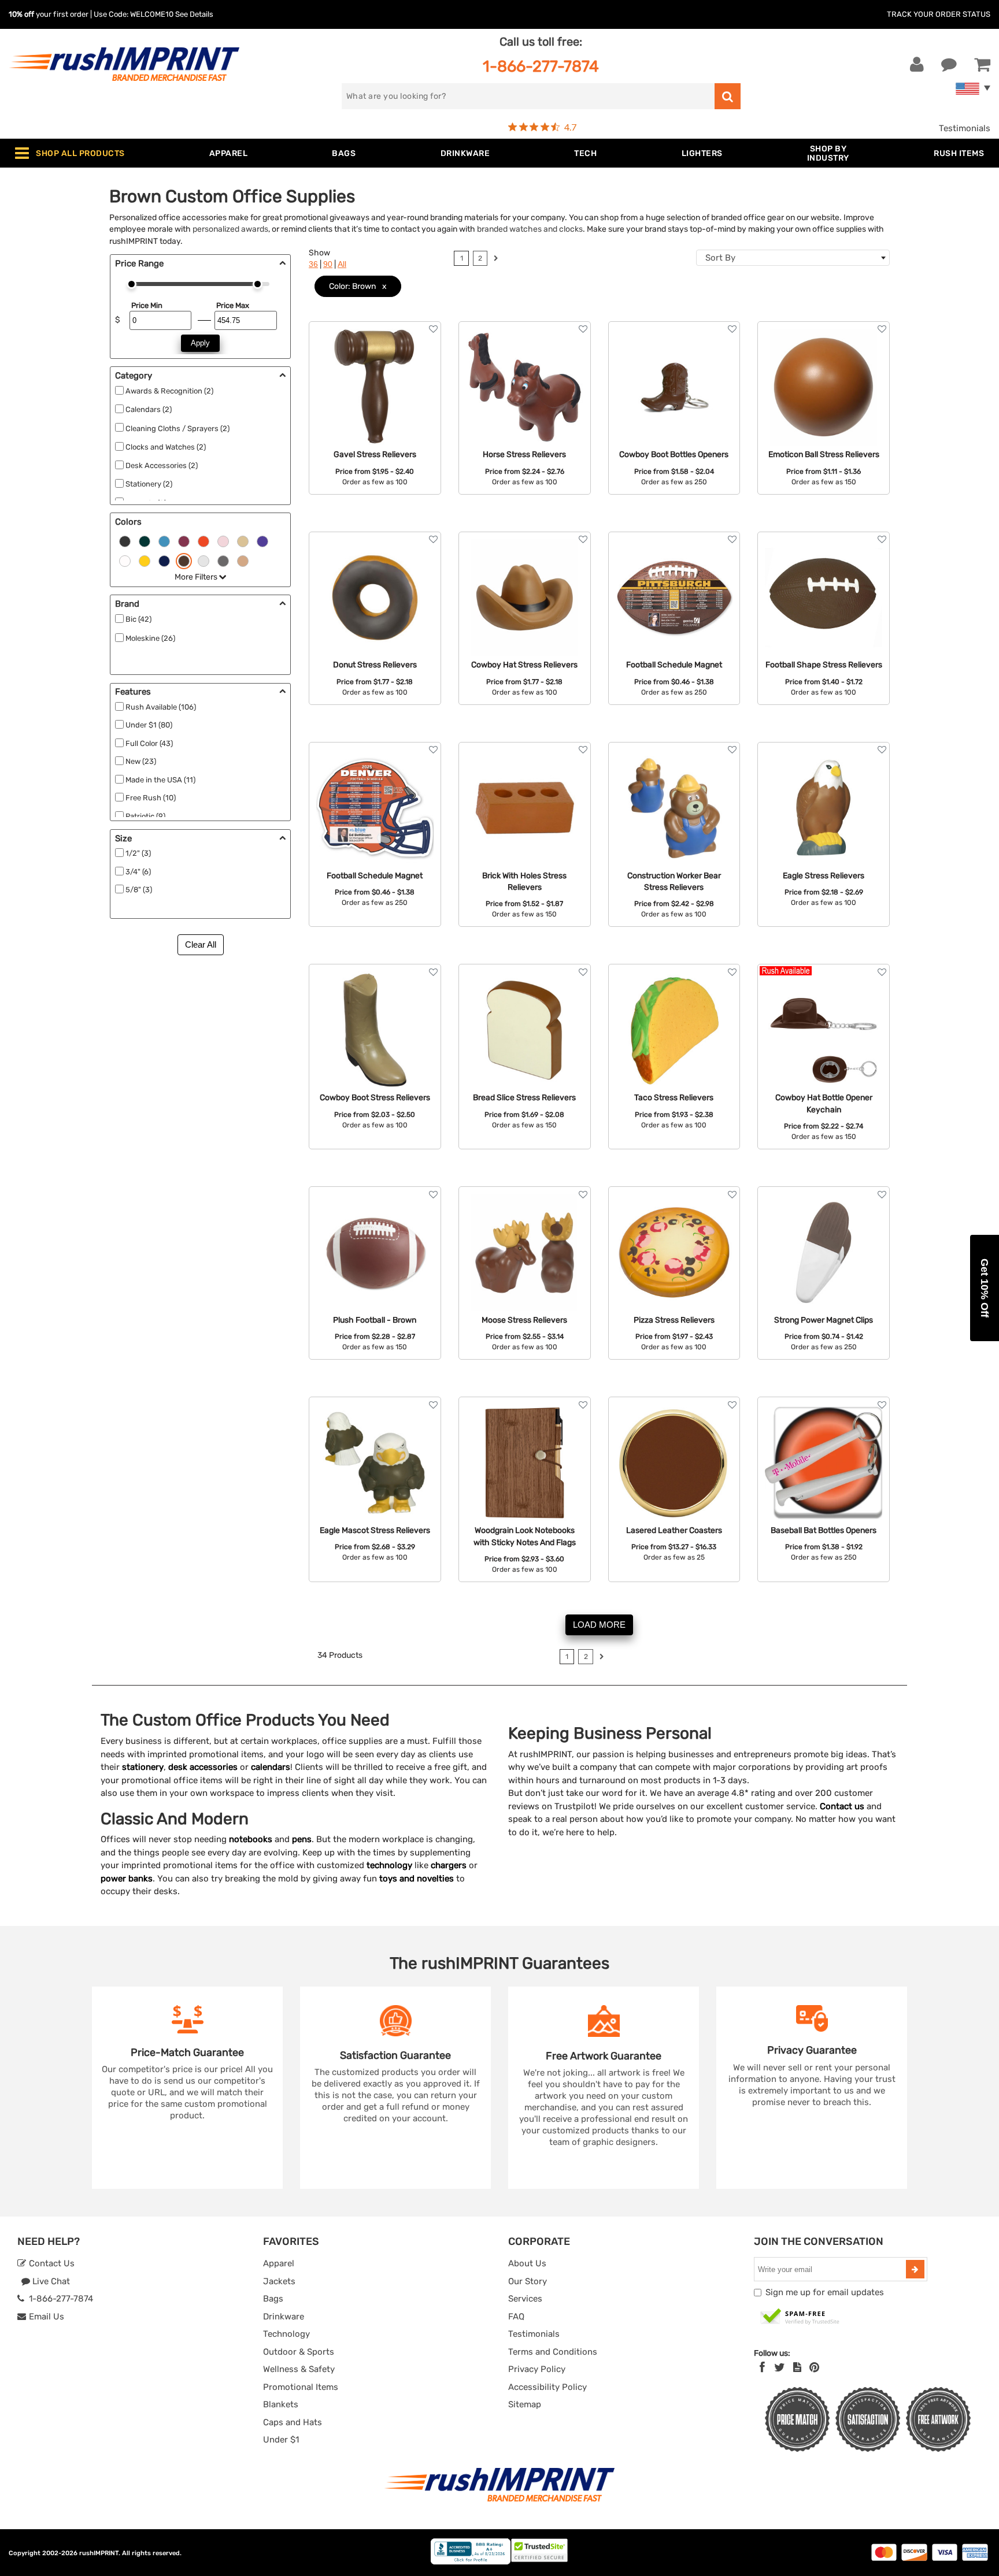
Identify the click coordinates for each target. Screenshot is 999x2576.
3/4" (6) (138, 872)
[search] (728, 96)
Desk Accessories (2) (162, 465)
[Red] (184, 540)
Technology (286, 2334)
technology (389, 1865)
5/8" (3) (139, 890)
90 (328, 264)
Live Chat (50, 2281)
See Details (194, 14)
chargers (449, 1865)
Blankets (281, 2404)
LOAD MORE (599, 1625)
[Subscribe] (915, 2269)
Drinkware (284, 2317)
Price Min (147, 305)
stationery (143, 1767)
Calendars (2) (149, 409)
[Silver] (203, 560)
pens (302, 1839)
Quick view (375, 375)
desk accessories (203, 1767)
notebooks (251, 1839)
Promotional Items (301, 2387)
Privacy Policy (537, 2369)
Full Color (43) (149, 743)
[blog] (797, 2367)
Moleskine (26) (150, 638)
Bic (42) (138, 619)
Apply (200, 343)
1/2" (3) (138, 853)
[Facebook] (762, 2367)
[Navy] (164, 560)
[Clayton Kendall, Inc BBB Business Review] (471, 2562)
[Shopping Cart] (982, 65)
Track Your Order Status (939, 14)
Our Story (528, 2281)
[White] (125, 560)
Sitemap (525, 2404)
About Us (527, 2263)
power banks (127, 1879)
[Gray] (223, 560)
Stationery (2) (149, 484)
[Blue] (164, 540)
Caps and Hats (293, 2422)
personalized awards (230, 229)
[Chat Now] (949, 65)
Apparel (279, 2263)
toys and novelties (417, 1879)
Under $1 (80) (149, 725)
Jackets (279, 2281)
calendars (271, 1767)
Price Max (233, 305)
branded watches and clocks (530, 229)
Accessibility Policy (547, 2387)
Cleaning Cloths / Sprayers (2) (177, 428)
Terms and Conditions (553, 2352)
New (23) (141, 761)
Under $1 (281, 2440)
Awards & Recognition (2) (169, 391)
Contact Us (51, 2263)
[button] (985, 1288)
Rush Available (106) (161, 707)
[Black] (125, 540)
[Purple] (262, 540)
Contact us (842, 1806)
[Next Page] (496, 260)
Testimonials (965, 128)
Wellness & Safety (299, 2369)
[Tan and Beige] (243, 560)
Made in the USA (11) (160, 780)
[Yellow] (145, 560)
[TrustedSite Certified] (800, 2317)
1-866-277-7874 (541, 66)
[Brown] (184, 560)
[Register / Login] (917, 65)
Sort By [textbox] (720, 258)
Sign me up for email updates (825, 2292)
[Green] (145, 540)
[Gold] (243, 540)
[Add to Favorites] (433, 329)
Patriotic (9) (145, 816)
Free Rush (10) (151, 798)
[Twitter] (780, 2367)
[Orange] (203, 540)
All (342, 264)
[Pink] (223, 540)
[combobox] (793, 258)
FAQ (516, 2317)
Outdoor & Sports (299, 2352)
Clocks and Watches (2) (166, 447)
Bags (273, 2299)
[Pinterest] (814, 2367)
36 (313, 264)
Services (525, 2299)
